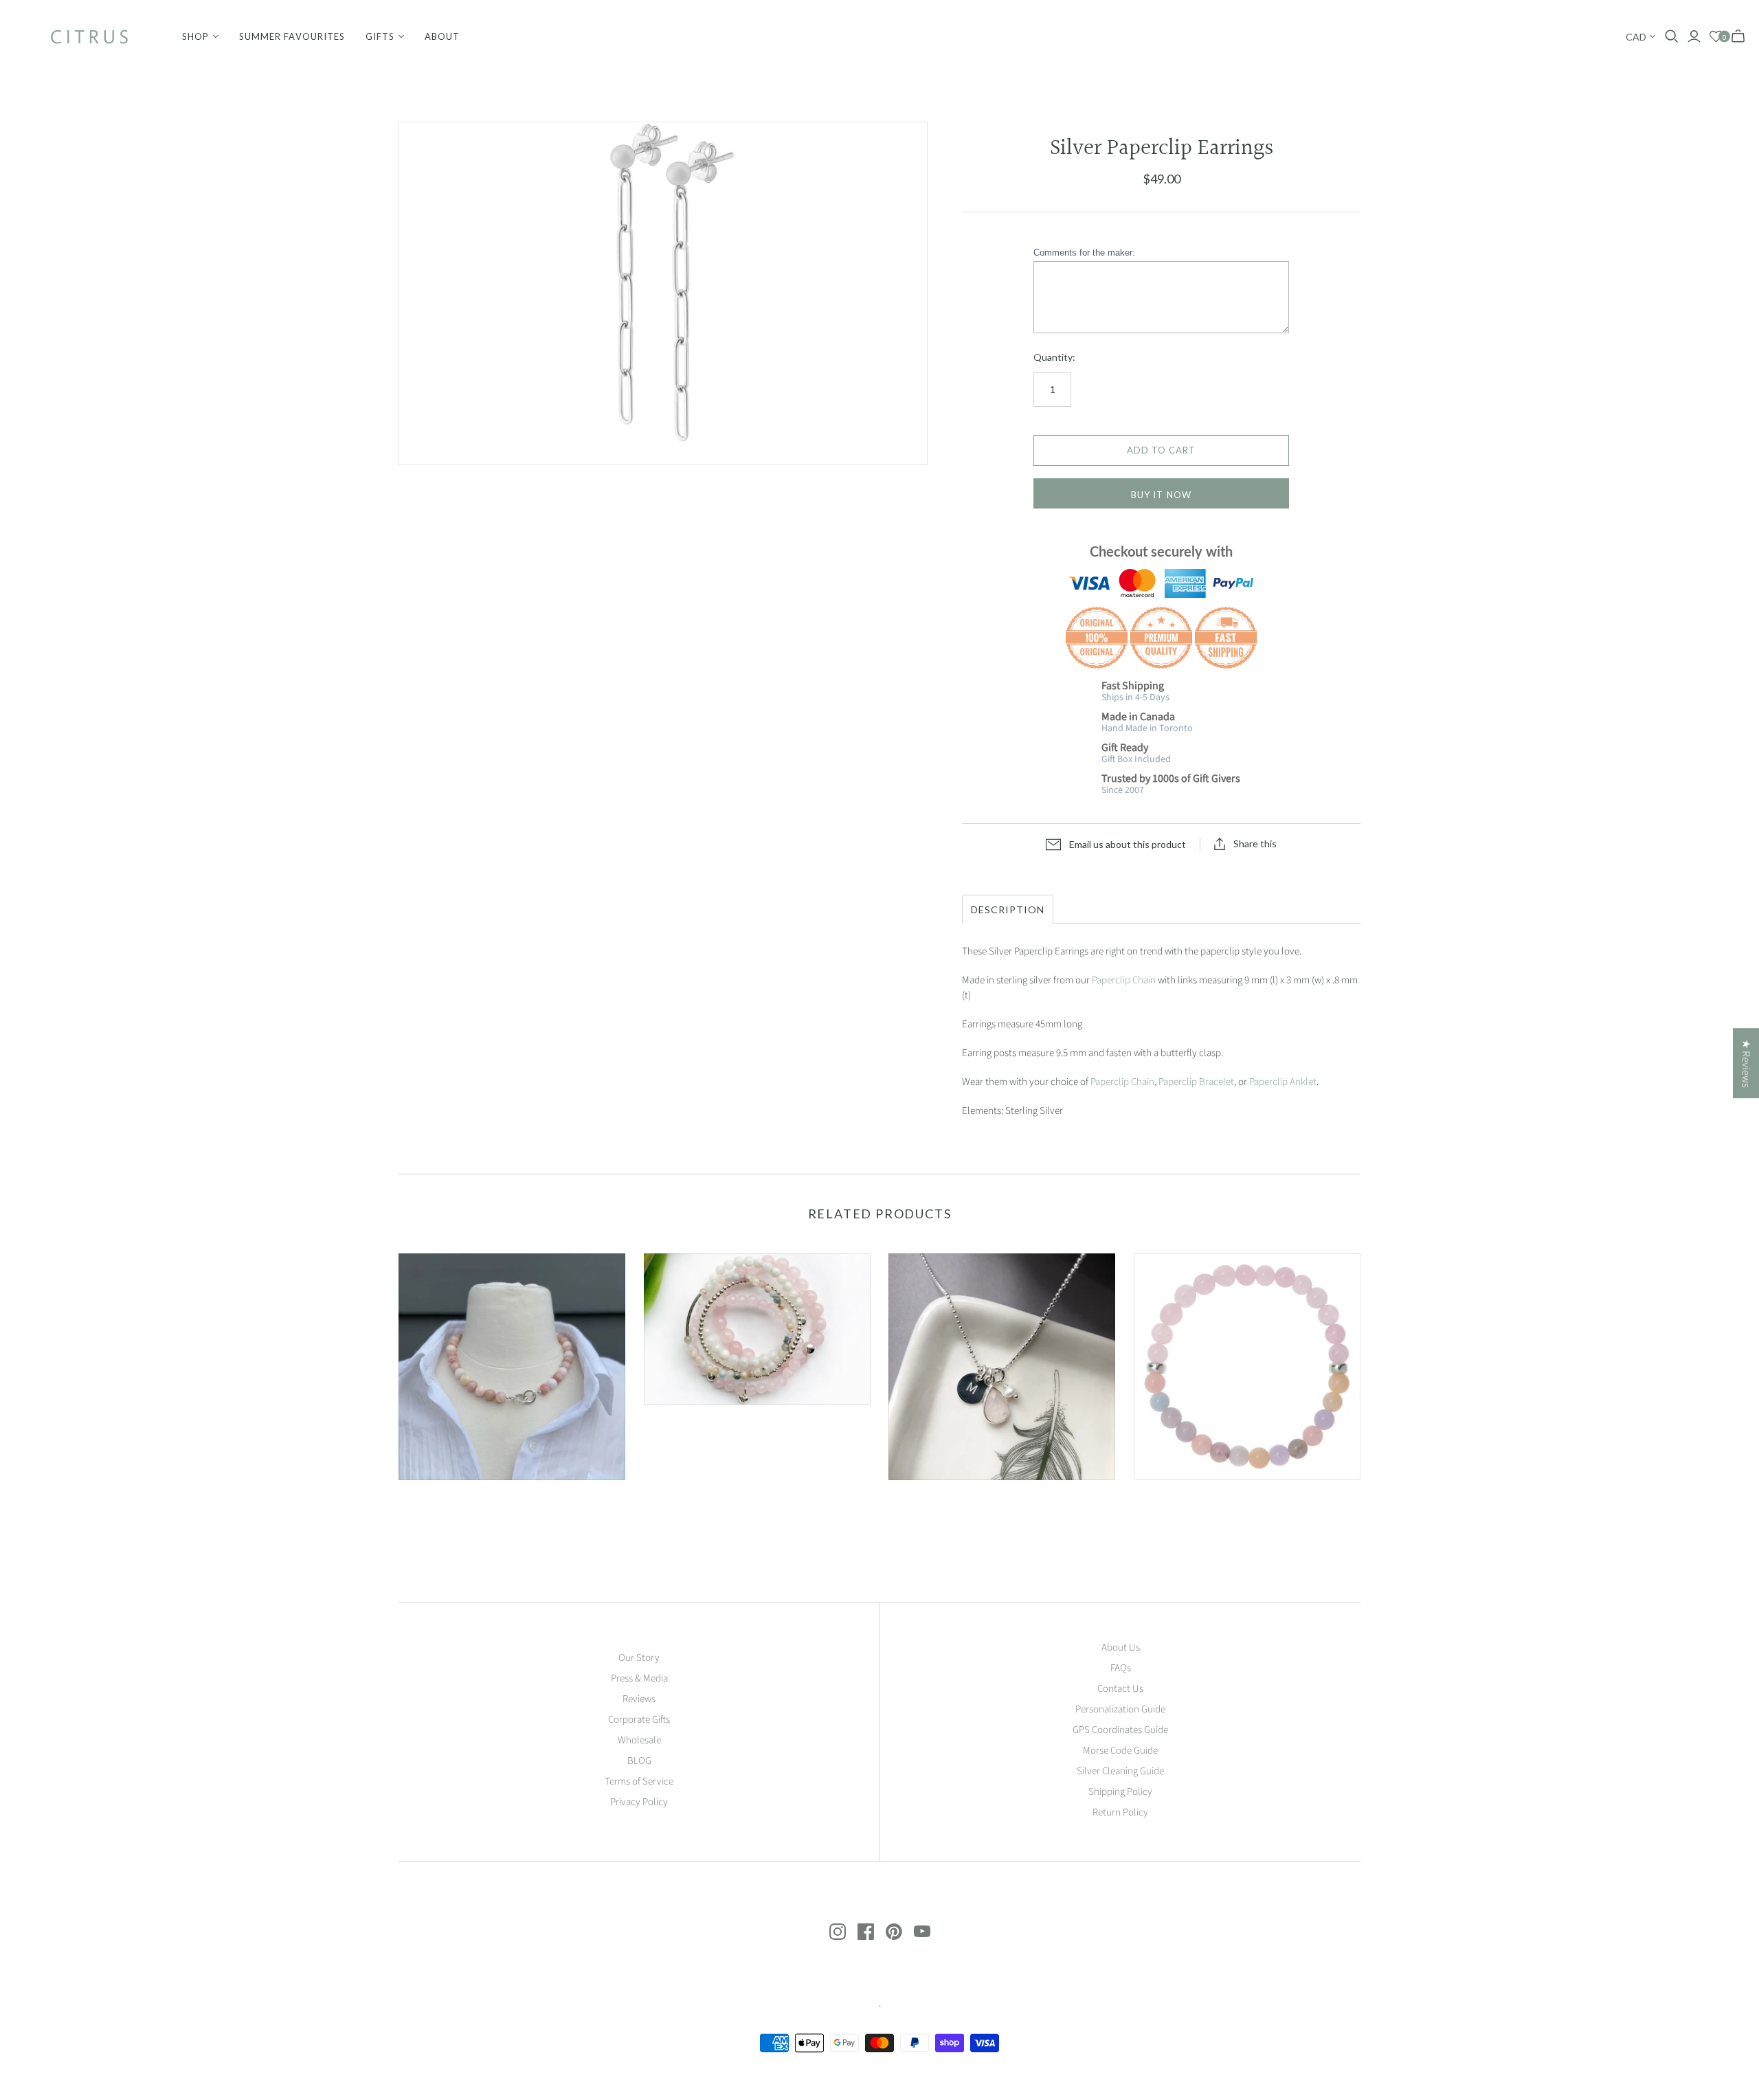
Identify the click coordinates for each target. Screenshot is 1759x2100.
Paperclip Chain (1124, 980)
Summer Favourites (292, 36)
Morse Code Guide (1120, 1751)
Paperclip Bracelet (1196, 1082)
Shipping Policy (1120, 1792)
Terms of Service (639, 1781)
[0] (1716, 37)
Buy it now (1161, 495)
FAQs (1121, 1668)
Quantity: (1054, 357)
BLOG (639, 1761)
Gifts (380, 36)
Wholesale (639, 1740)
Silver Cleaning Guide (1120, 1771)
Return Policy (1120, 1812)
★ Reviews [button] (1746, 1063)
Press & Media (639, 1678)
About (442, 36)
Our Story (639, 1658)
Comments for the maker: (1084, 253)
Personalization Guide (1120, 1709)
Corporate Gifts (639, 1720)
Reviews (639, 1699)
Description (1008, 909)
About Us (1121, 1647)
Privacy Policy (639, 1802)
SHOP (195, 36)
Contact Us (1120, 1689)
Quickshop (453, 1505)
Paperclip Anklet (1283, 1082)
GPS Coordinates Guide (1120, 1730)
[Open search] (1672, 36)
